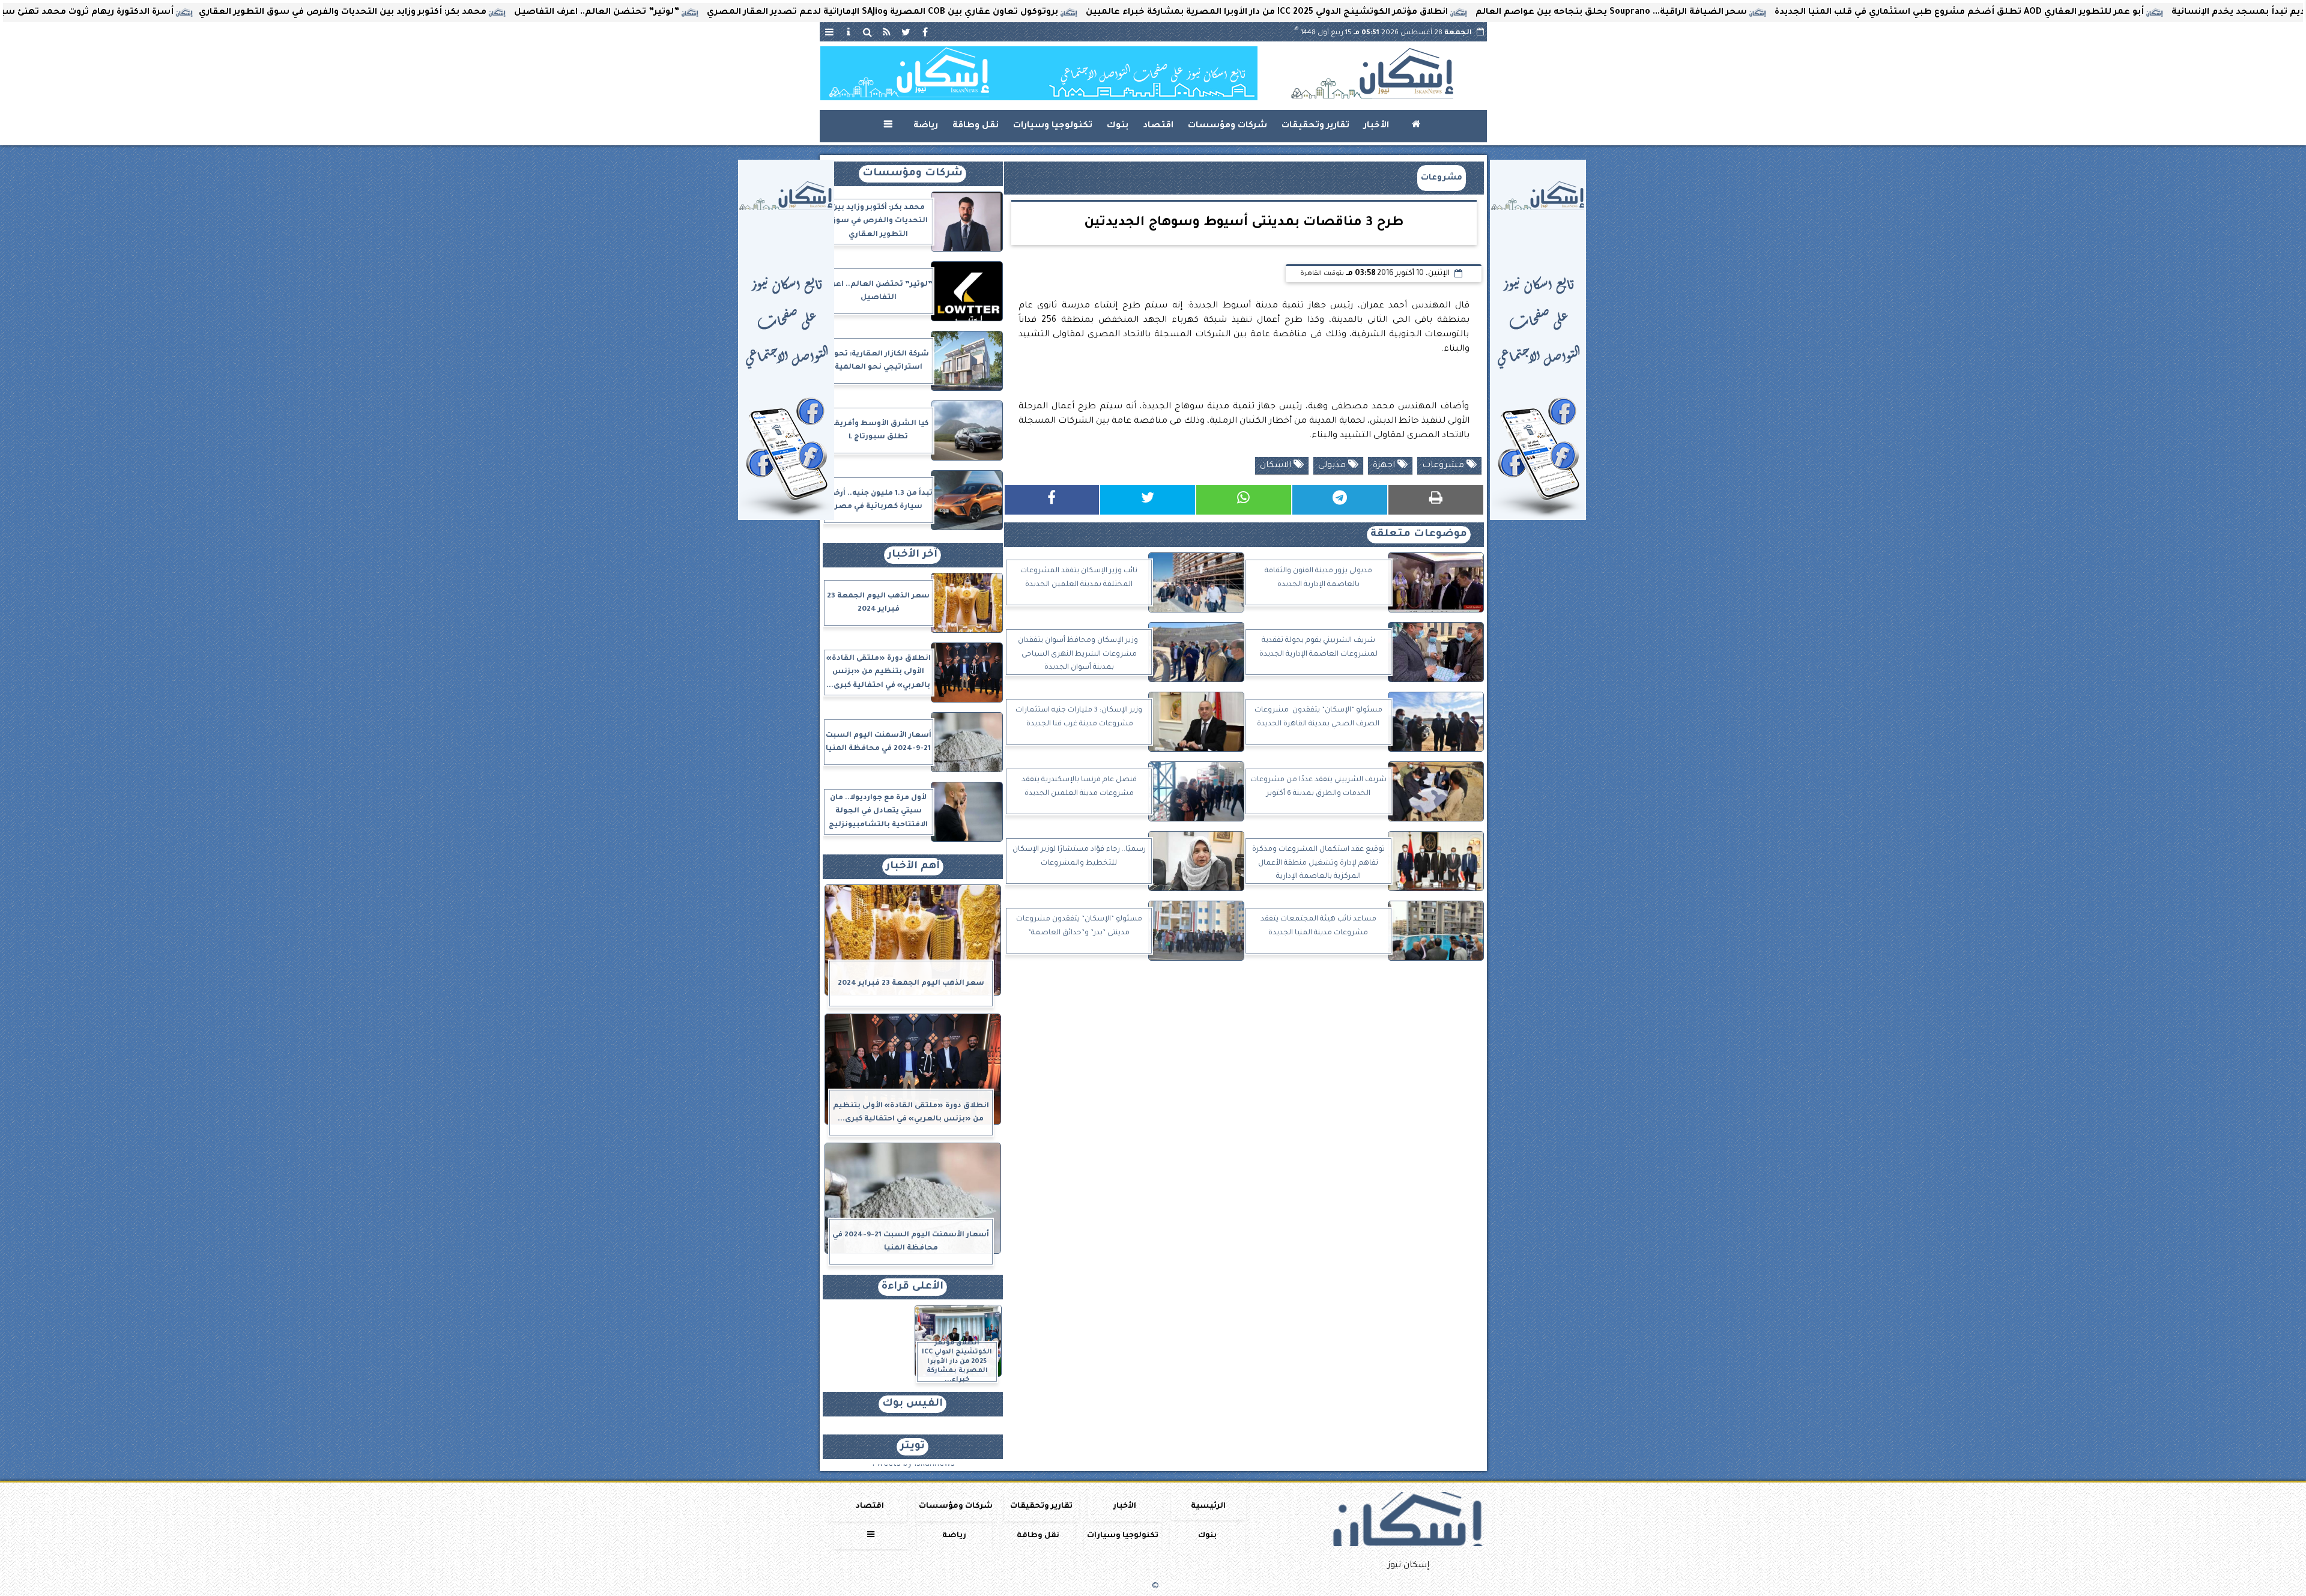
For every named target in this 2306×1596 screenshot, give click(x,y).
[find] (868, 32)
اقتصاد (1158, 126)
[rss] (887, 32)
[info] (849, 32)
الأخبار (1376, 126)
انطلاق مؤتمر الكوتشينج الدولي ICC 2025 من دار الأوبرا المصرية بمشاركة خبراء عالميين (1427, 13)
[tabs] (829, 32)
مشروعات (1442, 178)
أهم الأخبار (913, 867)
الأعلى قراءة (912, 1287)
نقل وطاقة (976, 126)
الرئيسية (1208, 1507)
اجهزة (1385, 466)
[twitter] (906, 32)
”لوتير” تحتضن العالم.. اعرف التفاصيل (757, 13)
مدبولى (1333, 466)
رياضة (926, 126)
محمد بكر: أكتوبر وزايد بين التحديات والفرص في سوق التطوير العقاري (503, 13)
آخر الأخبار (912, 555)
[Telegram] (1340, 500)
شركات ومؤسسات (1227, 126)
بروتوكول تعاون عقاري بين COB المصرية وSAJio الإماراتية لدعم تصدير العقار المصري (1043, 13)
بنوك (1118, 126)
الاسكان (1277, 466)
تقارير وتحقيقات (1315, 126)
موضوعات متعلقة (1419, 535)
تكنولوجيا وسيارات (1053, 126)
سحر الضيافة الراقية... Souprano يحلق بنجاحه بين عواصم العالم (1772, 13)
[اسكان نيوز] (1039, 73)
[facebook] (925, 32)
